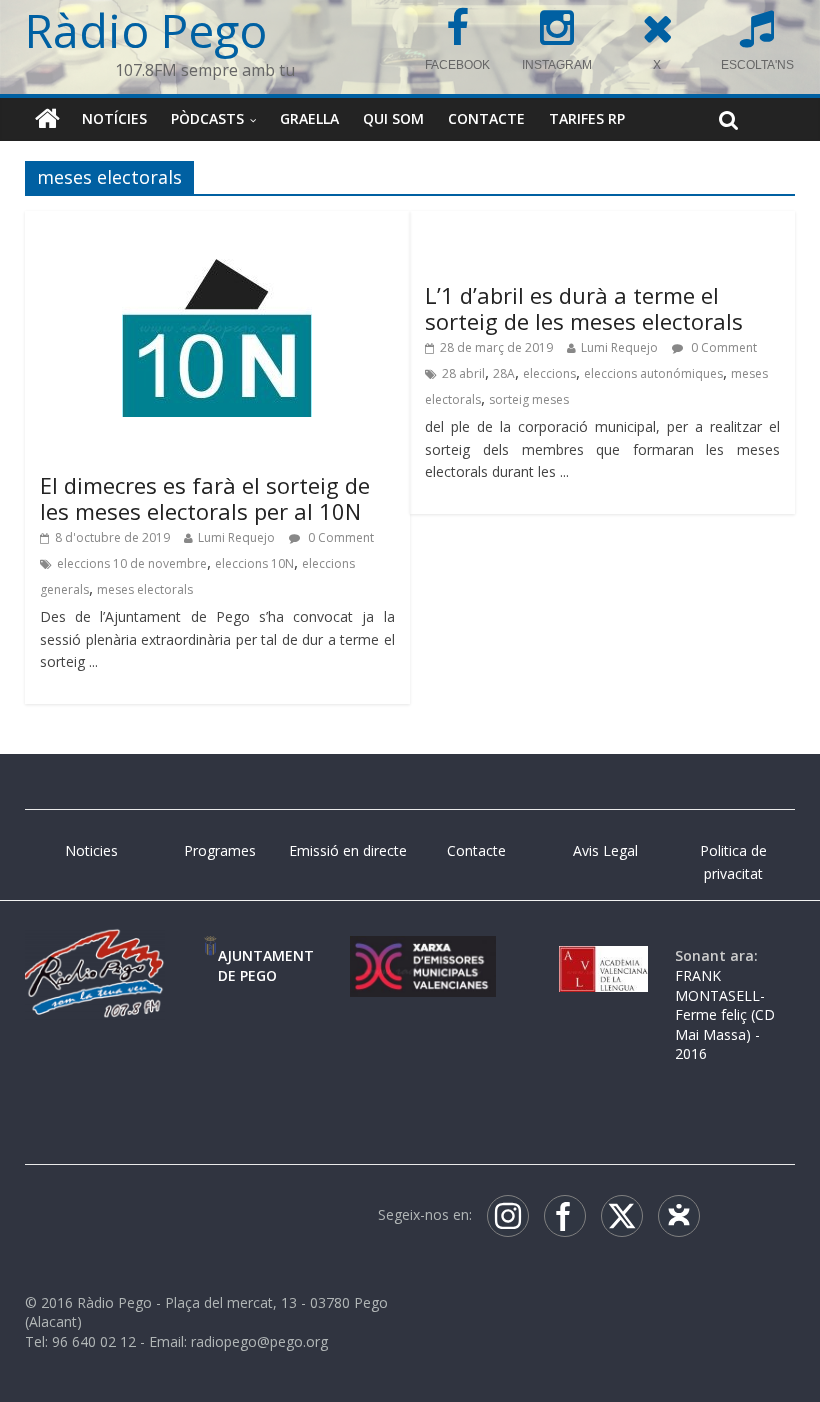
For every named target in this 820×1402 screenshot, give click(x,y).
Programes (220, 850)
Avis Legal (605, 850)
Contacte (486, 118)
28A (504, 373)
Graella (309, 118)
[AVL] (603, 955)
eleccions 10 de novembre (132, 563)
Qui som (393, 118)
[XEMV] (423, 955)
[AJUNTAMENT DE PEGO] (210, 955)
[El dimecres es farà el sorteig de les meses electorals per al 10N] (217, 239)
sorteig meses (529, 399)
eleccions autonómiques (653, 373)
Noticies (91, 850)
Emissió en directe (348, 850)
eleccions (549, 373)
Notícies (114, 118)
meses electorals (145, 589)
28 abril (463, 373)
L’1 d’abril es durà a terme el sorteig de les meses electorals (584, 308)
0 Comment (339, 537)
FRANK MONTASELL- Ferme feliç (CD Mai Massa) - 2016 (725, 1014)
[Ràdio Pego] (47, 119)
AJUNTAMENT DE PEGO (266, 965)
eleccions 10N (254, 563)
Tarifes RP (587, 118)
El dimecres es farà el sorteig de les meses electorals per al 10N (205, 498)
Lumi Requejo (236, 537)
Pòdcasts (207, 118)
